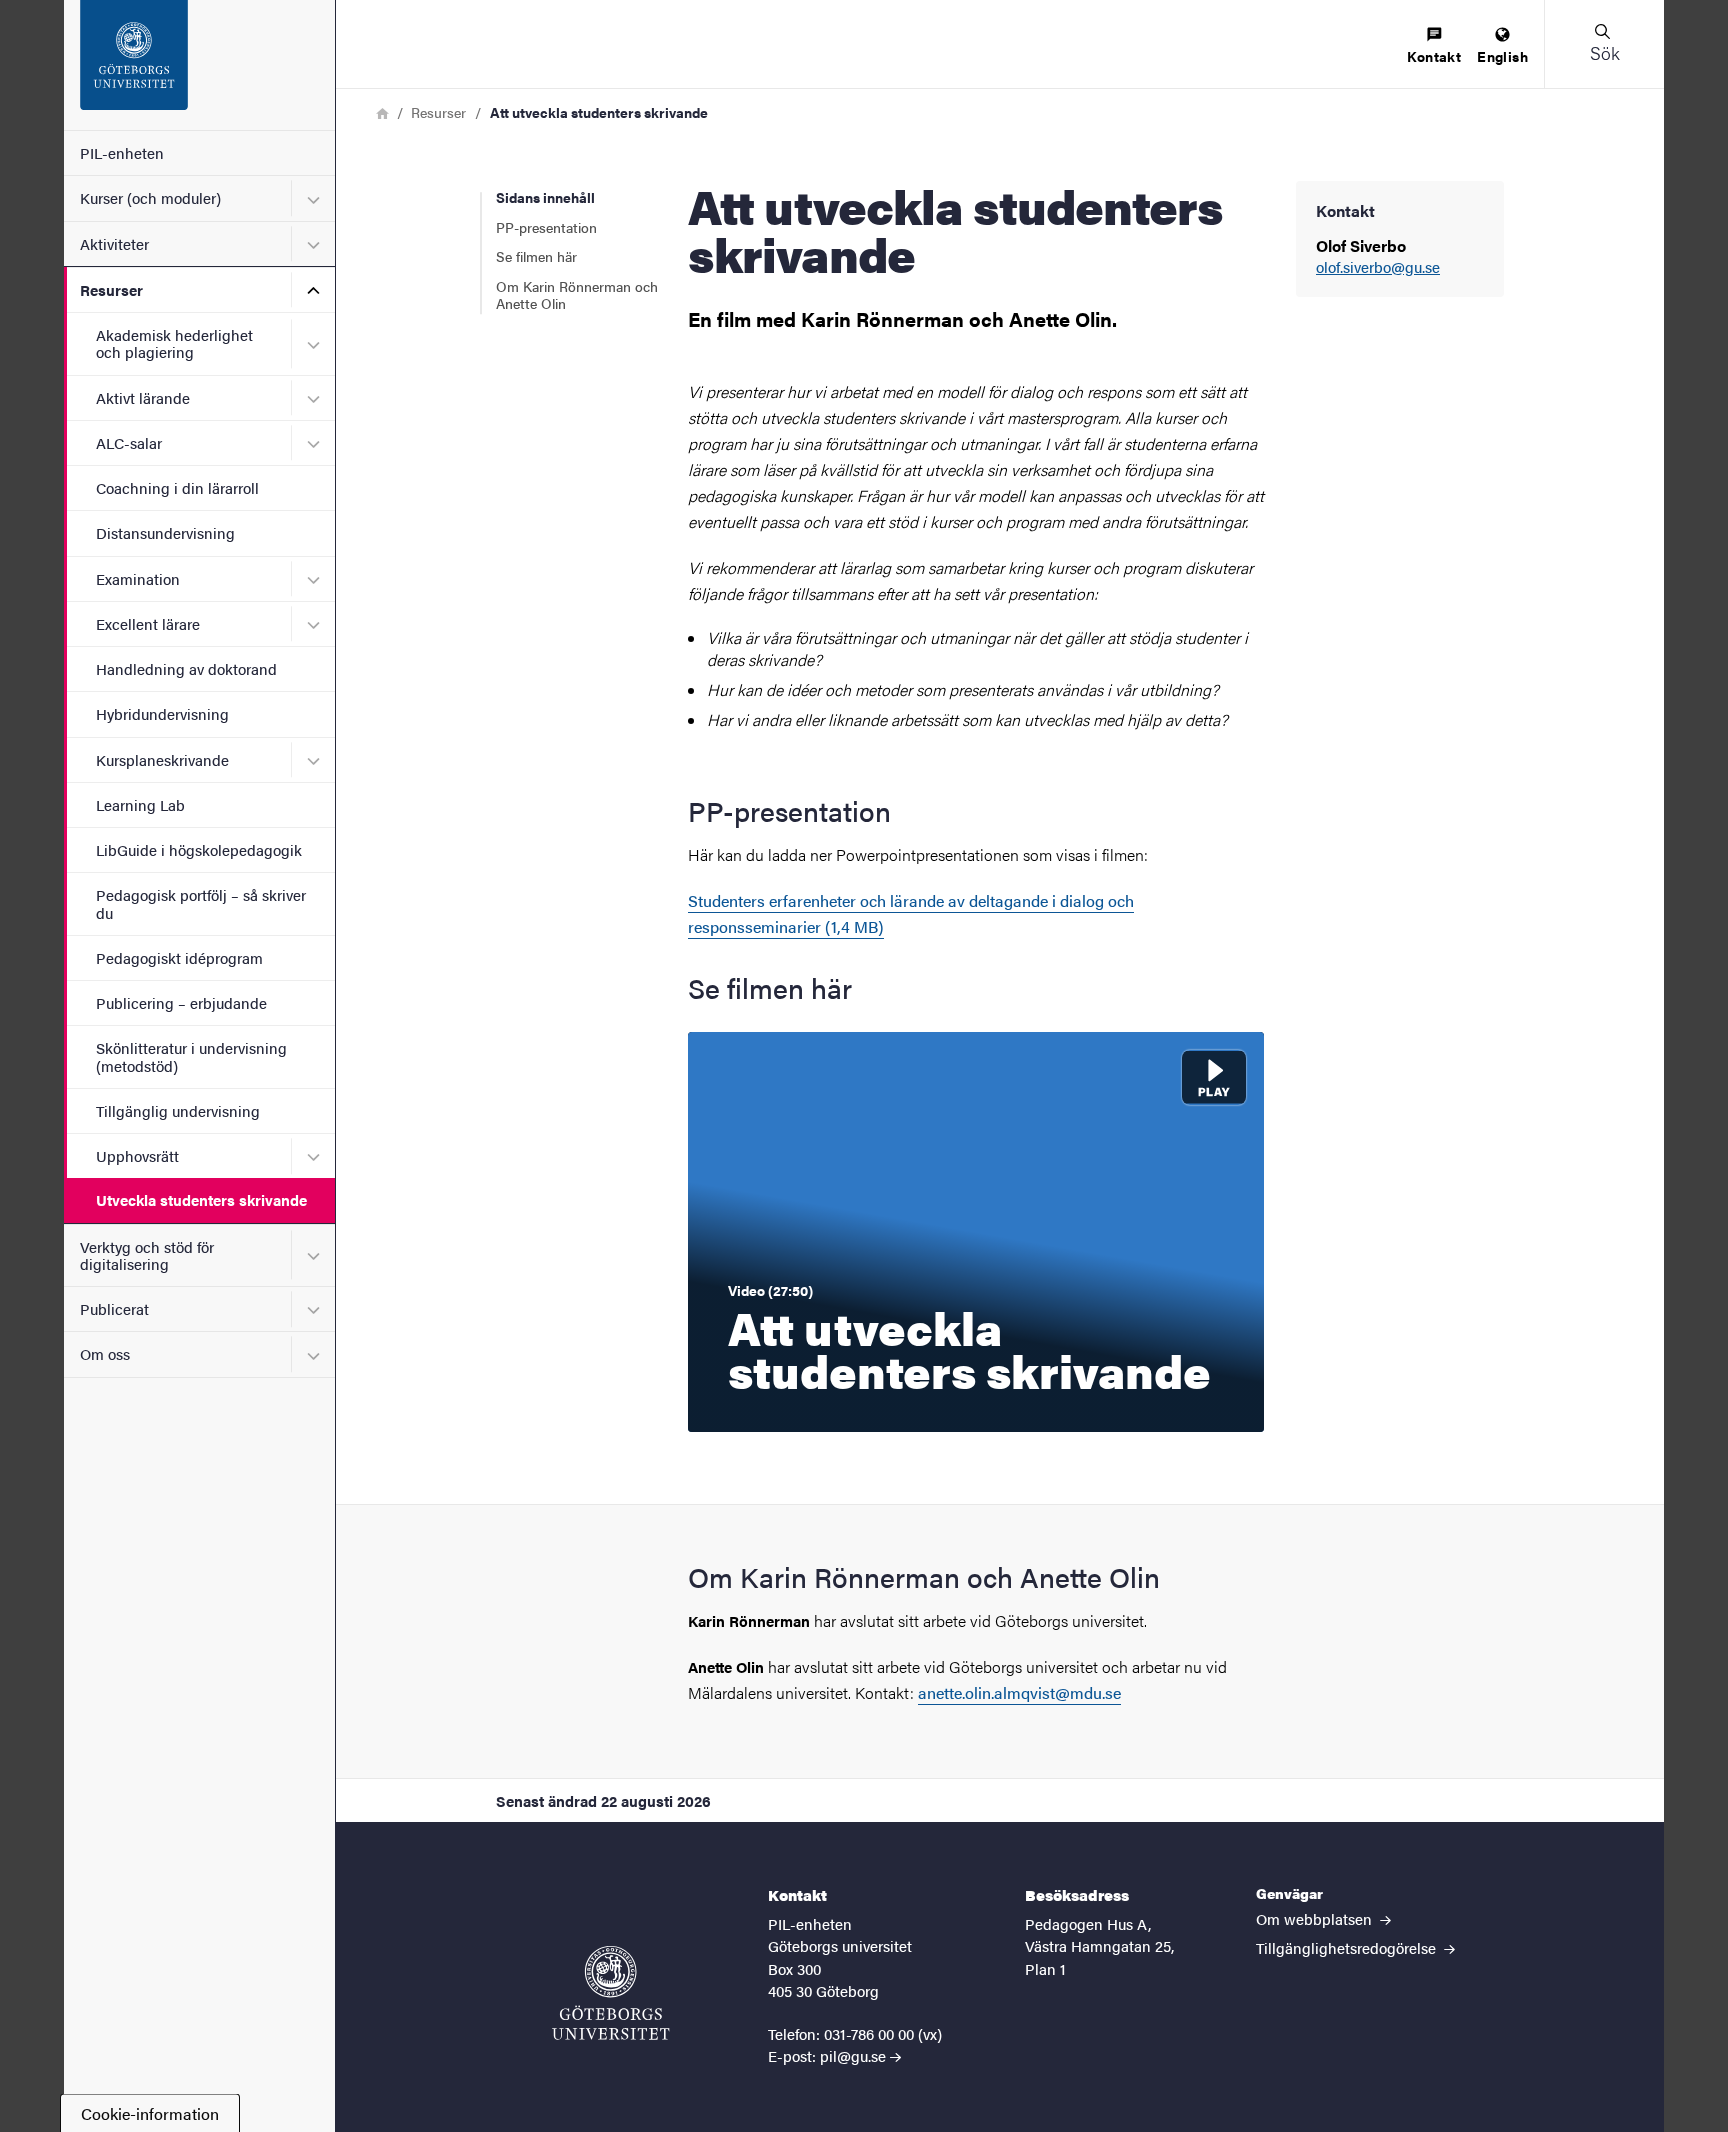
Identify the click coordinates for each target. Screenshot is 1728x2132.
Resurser (111, 289)
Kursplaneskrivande (162, 759)
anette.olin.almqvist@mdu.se (1019, 1692)
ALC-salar (129, 442)
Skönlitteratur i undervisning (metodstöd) (191, 1056)
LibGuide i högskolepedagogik (199, 849)
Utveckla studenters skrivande (201, 1199)
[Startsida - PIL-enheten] (199, 65)
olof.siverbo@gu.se (1378, 267)
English (1502, 56)
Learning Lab (140, 804)
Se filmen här (536, 256)
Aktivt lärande (143, 397)
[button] (1604, 44)
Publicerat (114, 1308)
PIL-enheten (122, 152)
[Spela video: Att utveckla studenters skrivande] (976, 1232)
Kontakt (1434, 56)
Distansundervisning (165, 532)
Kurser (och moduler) (150, 197)
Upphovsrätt (137, 1155)
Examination (138, 578)
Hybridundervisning (162, 713)
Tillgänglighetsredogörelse (1348, 1947)
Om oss (105, 1353)
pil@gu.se (853, 2055)
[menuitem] (1434, 46)
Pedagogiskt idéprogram (179, 957)
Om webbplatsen (1316, 1918)
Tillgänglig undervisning (178, 1110)
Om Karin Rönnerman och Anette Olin (577, 295)
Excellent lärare (148, 623)
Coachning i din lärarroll (177, 487)
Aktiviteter (114, 243)
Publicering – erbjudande (181, 1002)
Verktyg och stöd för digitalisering (147, 1255)
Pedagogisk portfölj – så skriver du (201, 903)
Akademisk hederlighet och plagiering (174, 343)
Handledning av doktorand (186, 668)
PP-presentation (546, 227)
